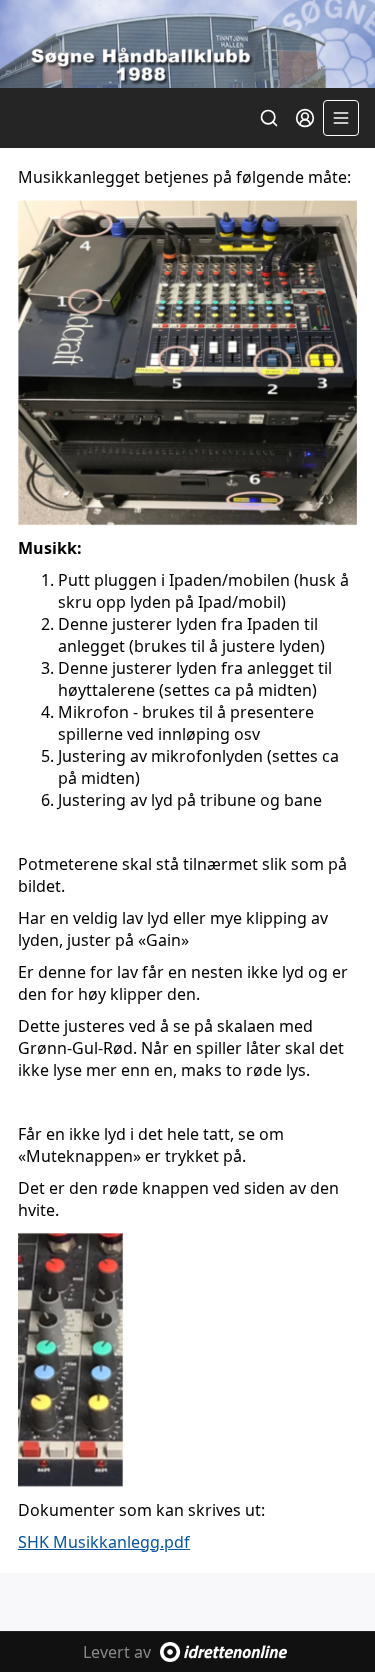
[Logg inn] (305, 118)
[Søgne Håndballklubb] (187, 44)
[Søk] (269, 118)
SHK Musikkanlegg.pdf (104, 1542)
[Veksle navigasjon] (341, 118)
